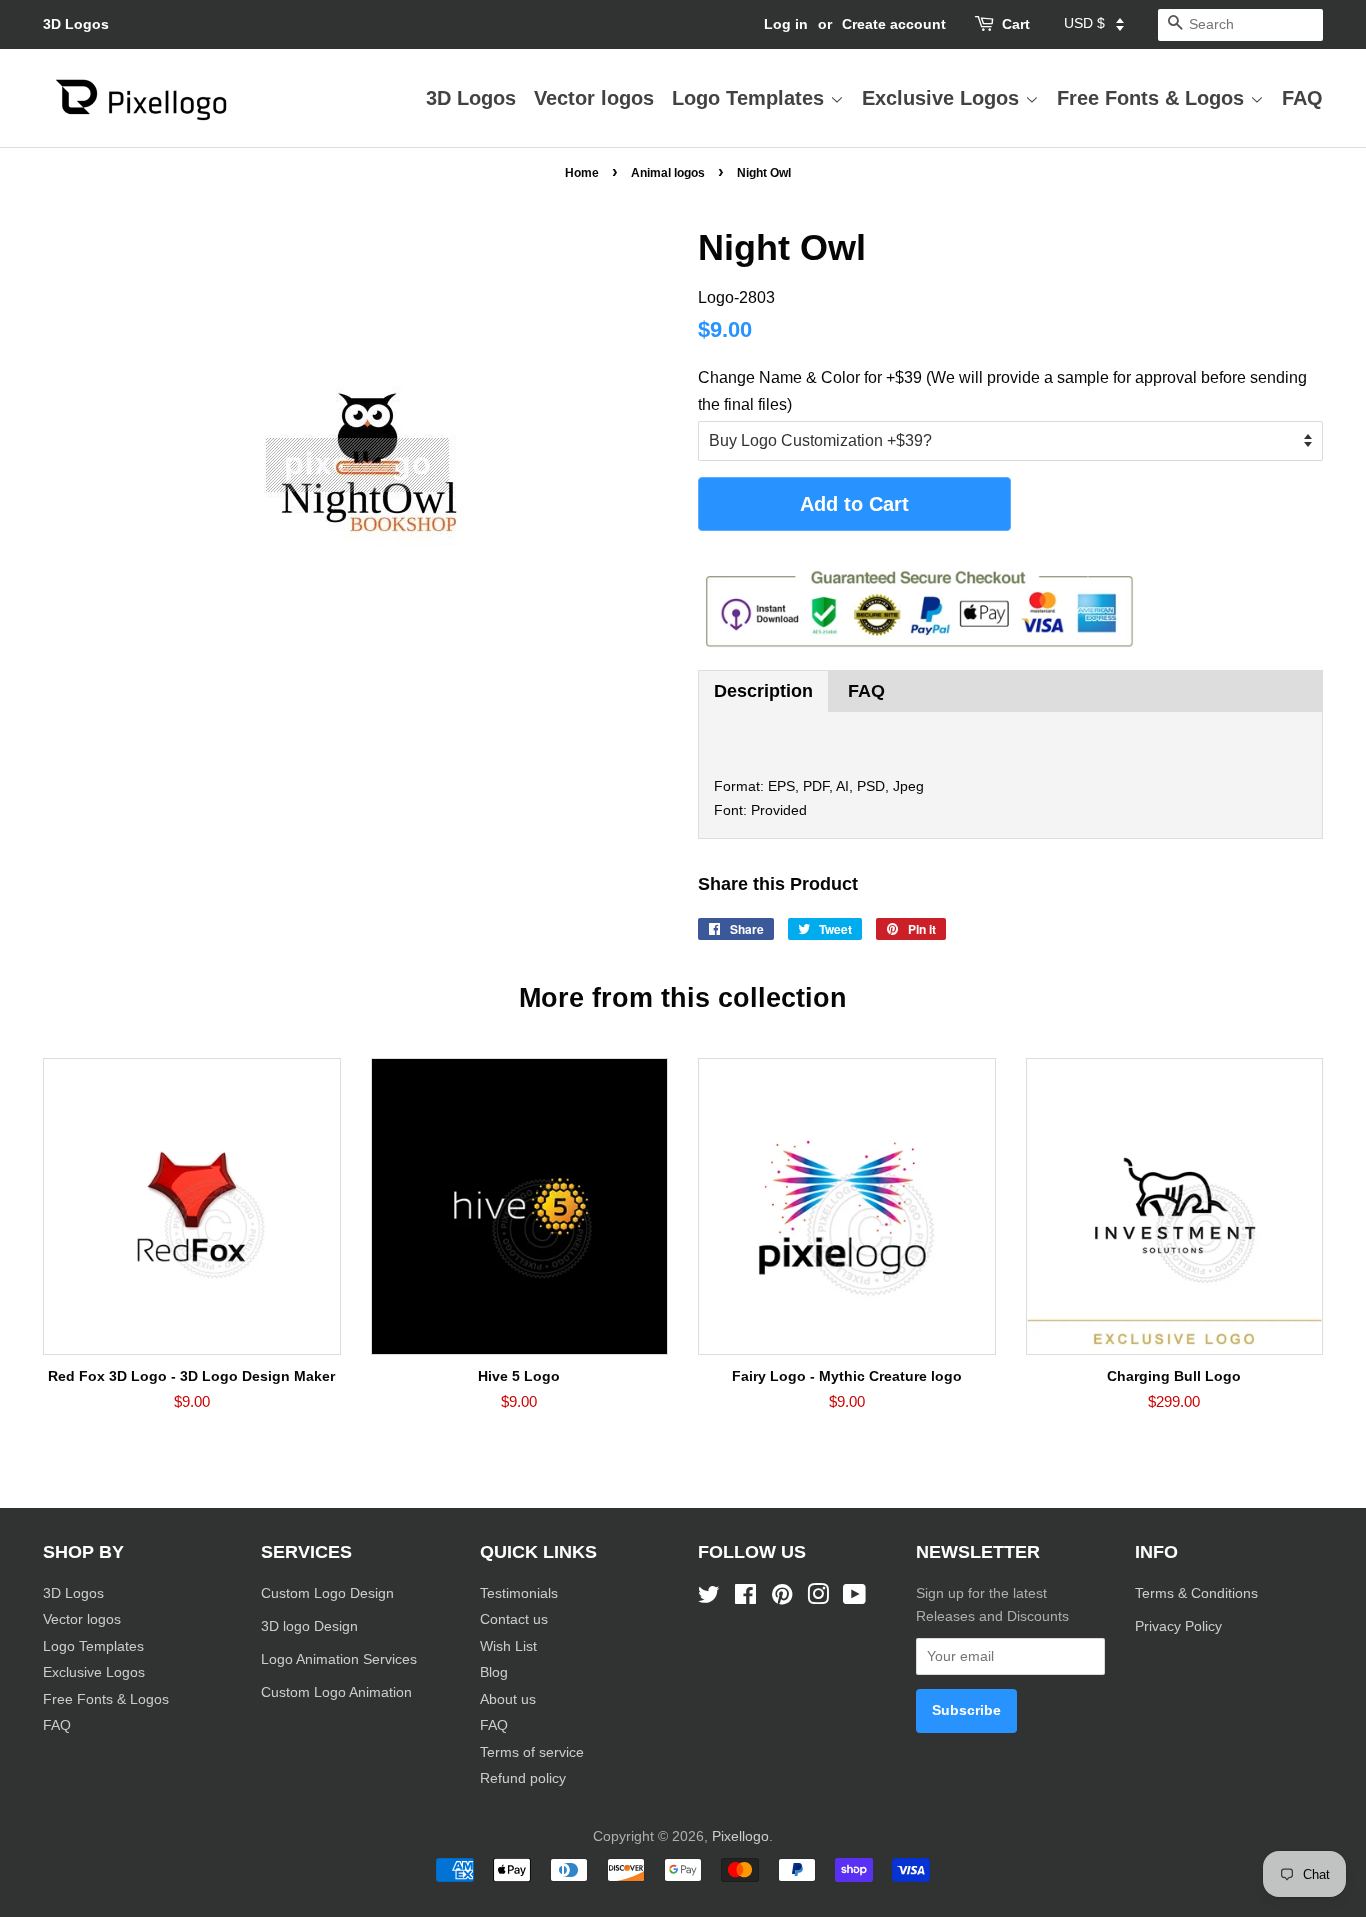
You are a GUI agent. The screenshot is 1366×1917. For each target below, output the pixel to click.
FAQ (1302, 98)
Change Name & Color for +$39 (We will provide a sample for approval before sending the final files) (1002, 391)
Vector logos (594, 98)
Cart (1016, 24)
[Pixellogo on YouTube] (854, 1598)
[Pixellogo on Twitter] (709, 1598)
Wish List (508, 1646)
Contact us (514, 1619)
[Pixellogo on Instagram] (818, 1598)
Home (582, 173)
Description (763, 691)
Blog (494, 1672)
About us (508, 1699)
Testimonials (519, 1593)
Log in (786, 24)
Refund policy (523, 1778)
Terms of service (532, 1752)
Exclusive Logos (943, 98)
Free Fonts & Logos (1153, 98)
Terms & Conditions (1196, 1593)
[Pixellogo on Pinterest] (782, 1598)
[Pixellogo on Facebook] (745, 1598)
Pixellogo (740, 1836)
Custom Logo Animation (336, 1692)
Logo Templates (751, 98)
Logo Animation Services (339, 1659)
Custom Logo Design (327, 1593)
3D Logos (76, 24)
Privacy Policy (1180, 1626)
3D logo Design (309, 1626)
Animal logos (668, 173)
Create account (894, 24)
